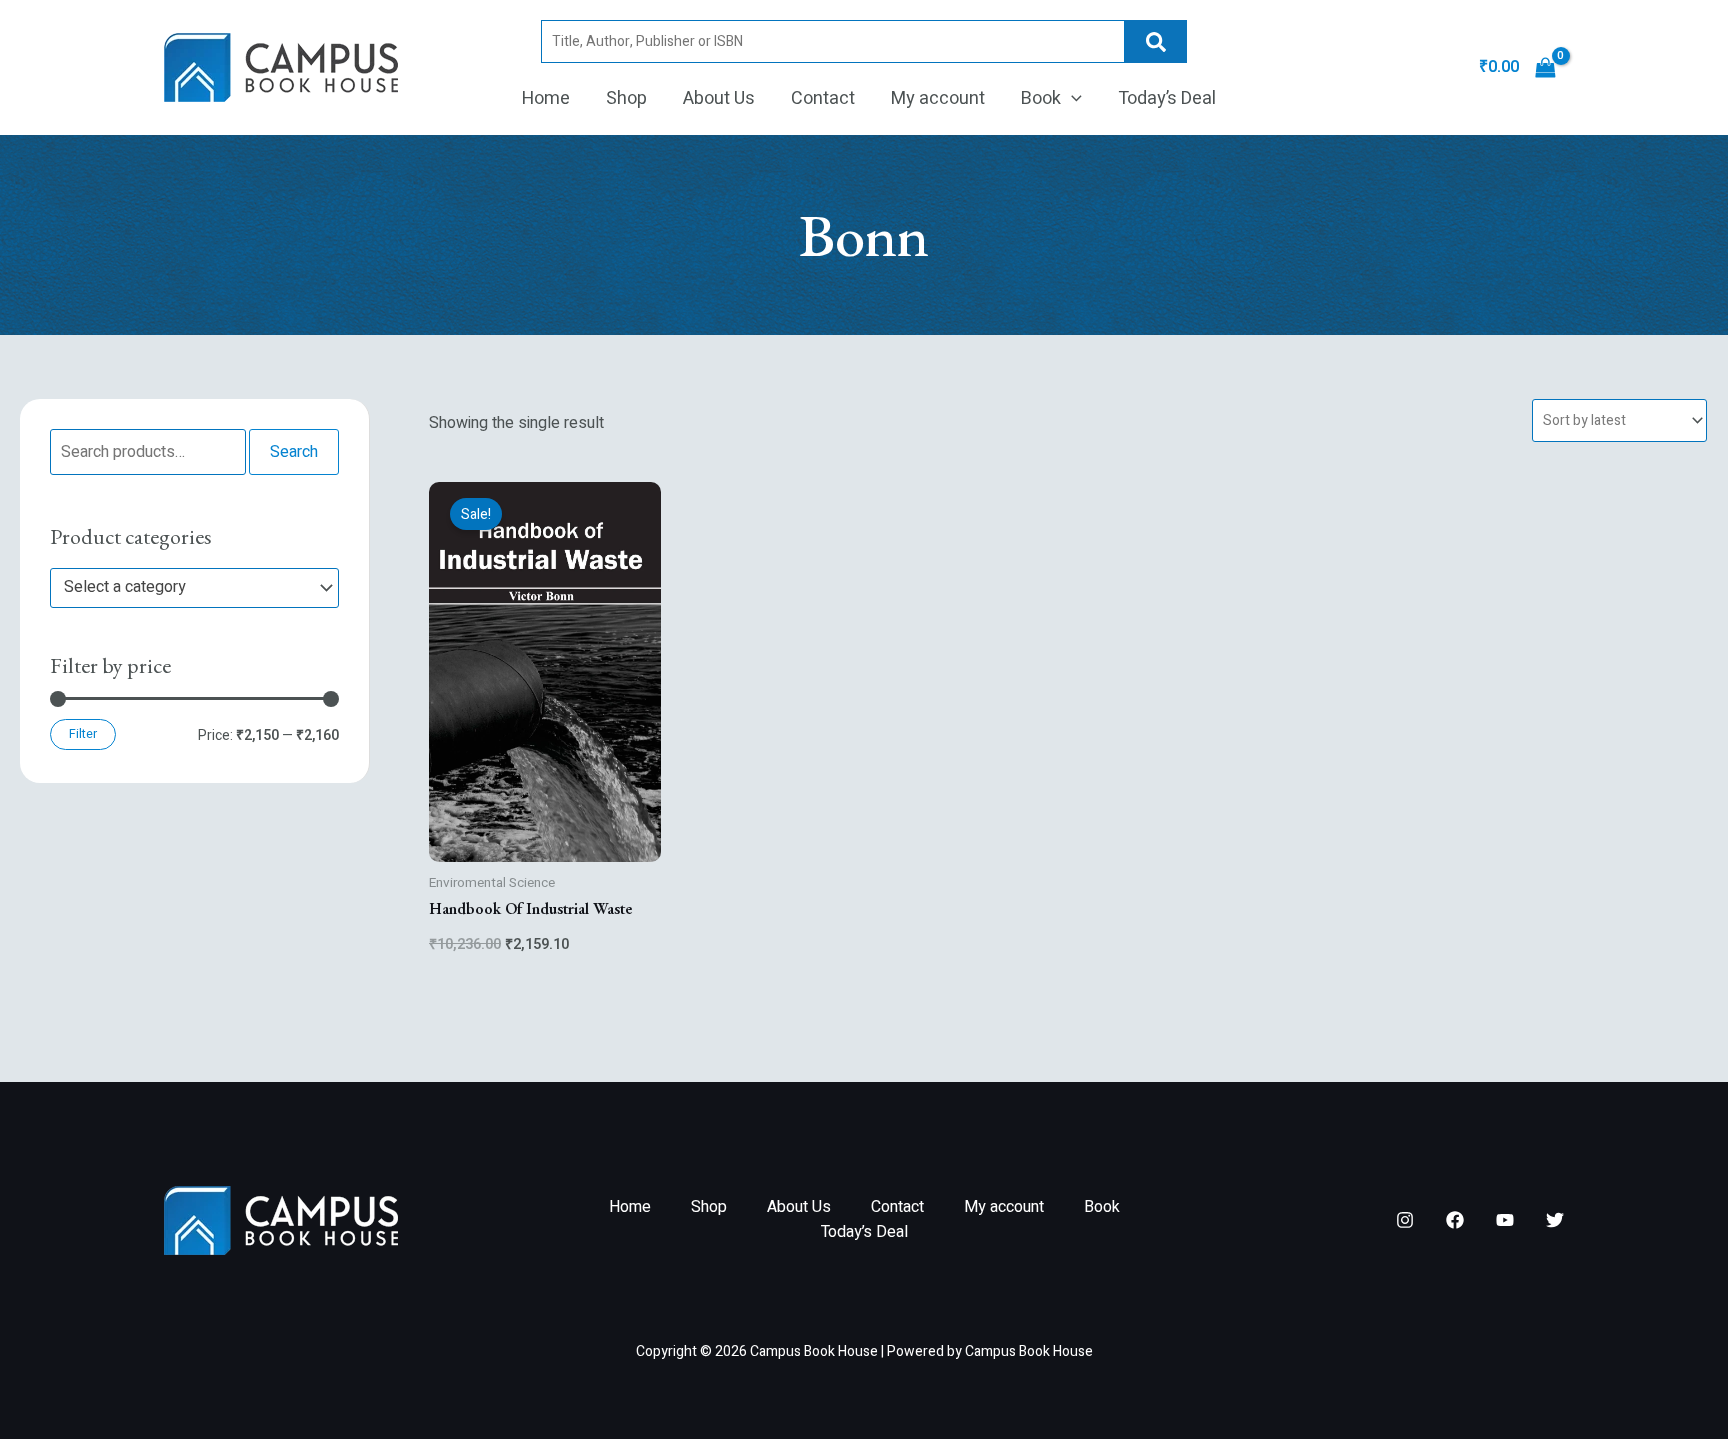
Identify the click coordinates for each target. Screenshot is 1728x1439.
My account (938, 98)
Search (1156, 41)
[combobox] (194, 588)
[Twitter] (1555, 1220)
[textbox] (185, 588)
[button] (1071, 99)
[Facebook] (1455, 1220)
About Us (719, 98)
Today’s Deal (1167, 98)
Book (1041, 98)
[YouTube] (1505, 1220)
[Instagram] (1405, 1220)
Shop (626, 98)
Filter (83, 734)
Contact (823, 98)
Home (546, 98)
